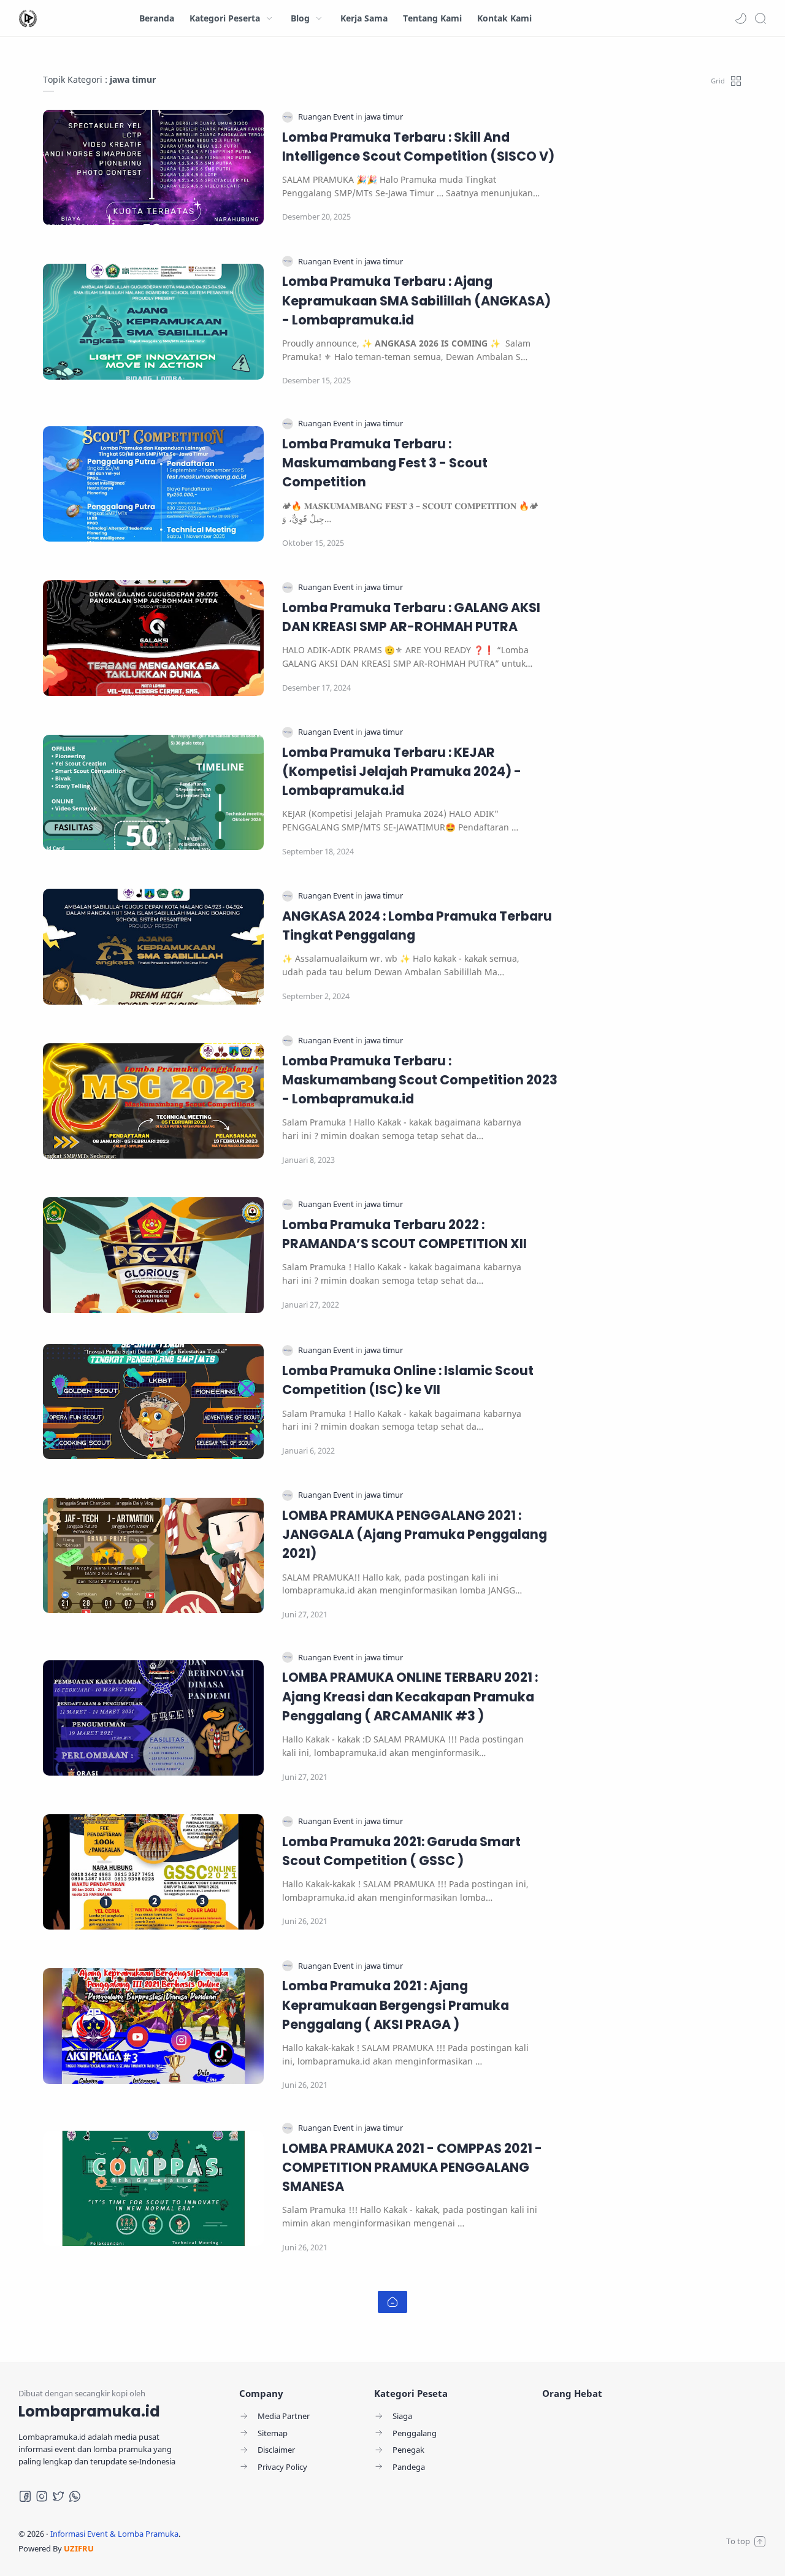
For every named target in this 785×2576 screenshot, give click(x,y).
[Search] (760, 18)
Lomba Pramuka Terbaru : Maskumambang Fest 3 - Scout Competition (385, 463)
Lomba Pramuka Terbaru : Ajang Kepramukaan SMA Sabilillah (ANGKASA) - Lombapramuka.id (416, 300)
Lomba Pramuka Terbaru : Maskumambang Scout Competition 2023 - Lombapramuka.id (420, 1080)
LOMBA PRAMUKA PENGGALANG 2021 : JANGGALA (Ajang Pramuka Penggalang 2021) (415, 1534)
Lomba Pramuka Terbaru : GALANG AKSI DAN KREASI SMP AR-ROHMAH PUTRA (411, 617)
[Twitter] (58, 2496)
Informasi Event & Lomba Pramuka (114, 2534)
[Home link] (392, 2302)
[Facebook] (25, 2496)
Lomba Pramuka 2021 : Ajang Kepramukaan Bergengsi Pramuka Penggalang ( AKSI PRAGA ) (396, 2005)
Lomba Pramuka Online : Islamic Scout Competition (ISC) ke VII (408, 1380)
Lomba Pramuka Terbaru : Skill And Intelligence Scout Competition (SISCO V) (418, 147)
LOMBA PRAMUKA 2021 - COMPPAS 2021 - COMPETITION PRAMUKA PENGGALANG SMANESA (412, 2167)
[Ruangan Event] (327, 117)
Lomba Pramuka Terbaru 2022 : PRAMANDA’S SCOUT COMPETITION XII (404, 1234)
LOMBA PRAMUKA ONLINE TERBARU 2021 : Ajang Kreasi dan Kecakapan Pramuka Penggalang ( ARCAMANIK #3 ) (410, 1696)
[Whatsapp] (75, 2496)
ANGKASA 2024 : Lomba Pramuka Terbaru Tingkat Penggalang (417, 926)
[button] (741, 18)
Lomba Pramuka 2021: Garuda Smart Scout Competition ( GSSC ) (401, 1851)
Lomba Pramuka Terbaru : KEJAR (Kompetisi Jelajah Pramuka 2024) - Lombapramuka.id (402, 771)
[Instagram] (42, 2496)
